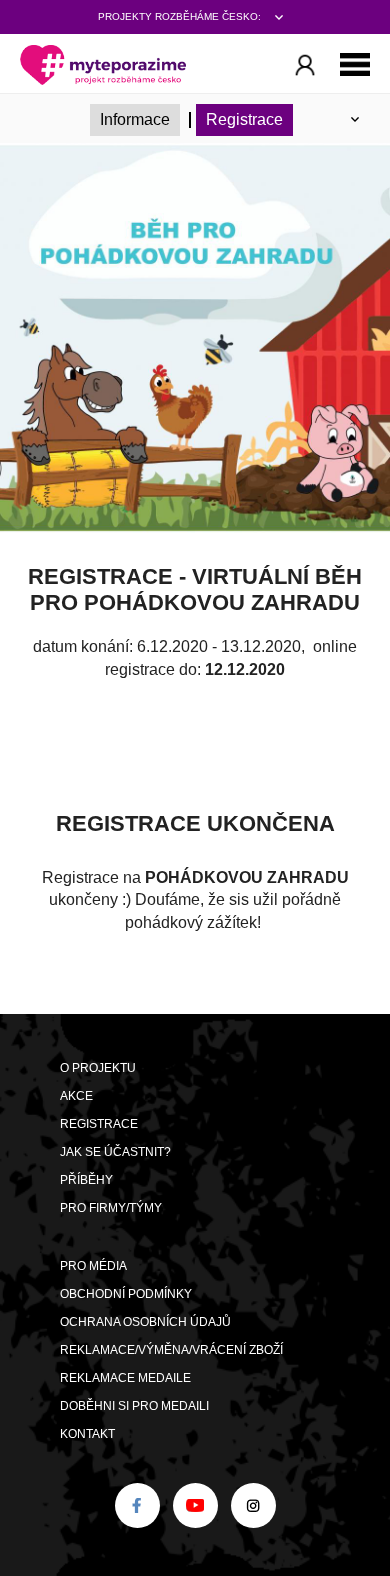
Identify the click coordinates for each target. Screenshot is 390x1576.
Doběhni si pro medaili (134, 1406)
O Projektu (98, 1068)
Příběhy (86, 1180)
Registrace (244, 119)
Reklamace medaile (125, 1378)
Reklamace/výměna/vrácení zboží (171, 1350)
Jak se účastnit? (115, 1152)
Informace (135, 119)
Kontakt (87, 1434)
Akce (76, 1096)
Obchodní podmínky (126, 1294)
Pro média (93, 1266)
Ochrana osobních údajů (145, 1322)
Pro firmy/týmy (111, 1208)
